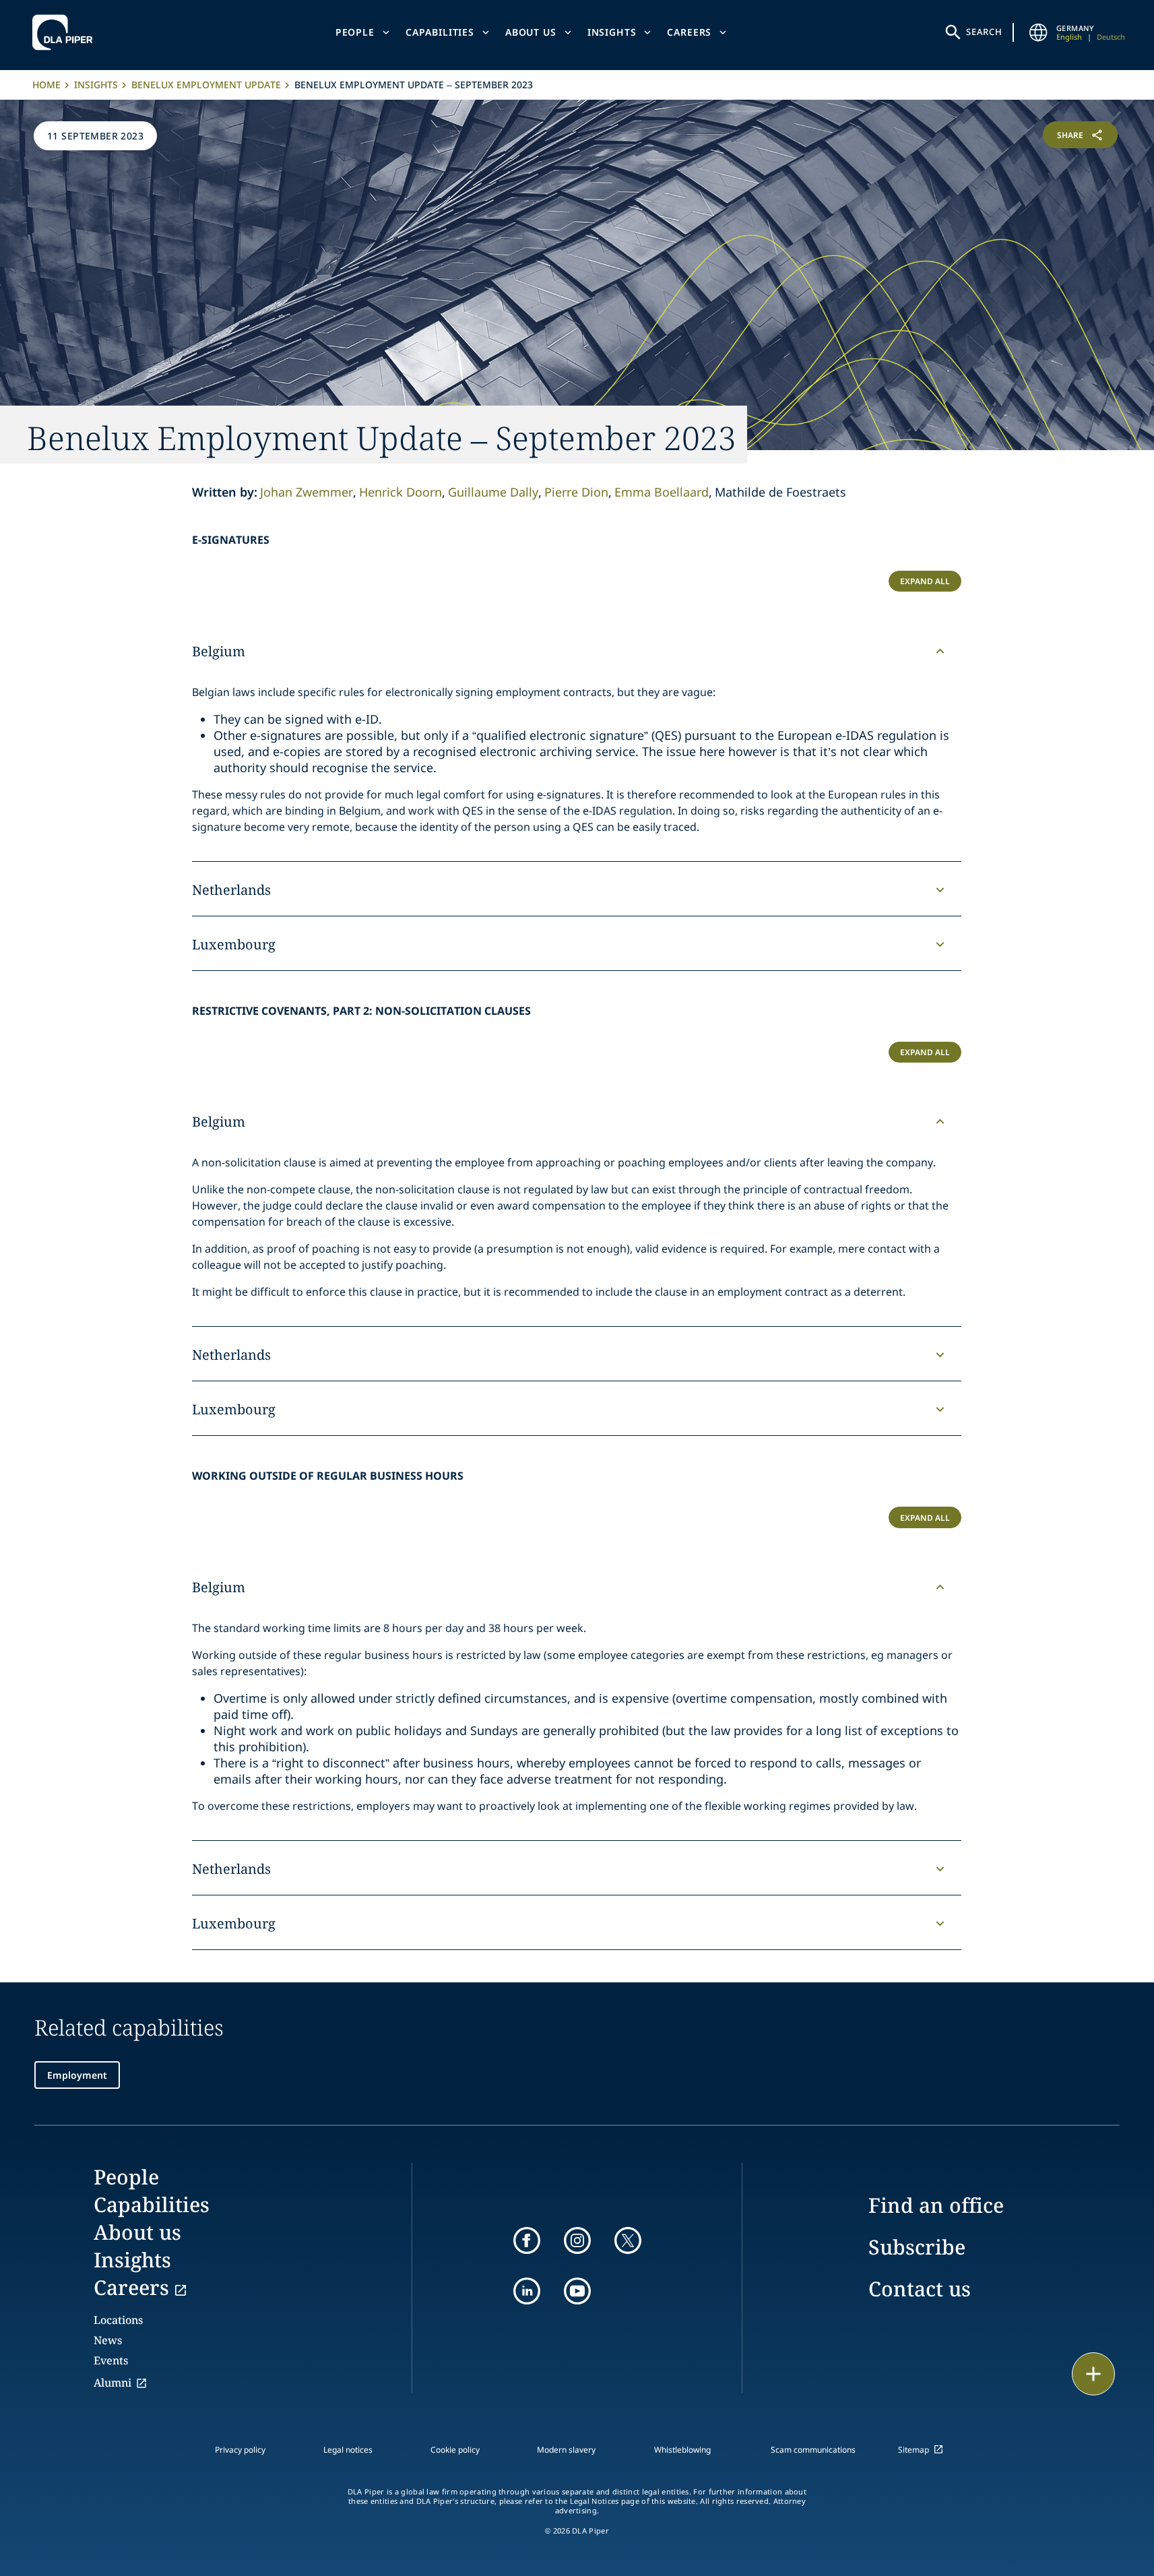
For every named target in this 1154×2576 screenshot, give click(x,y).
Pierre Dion (576, 492)
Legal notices (348, 2450)
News (108, 2340)
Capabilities (440, 32)
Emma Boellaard (662, 492)
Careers (689, 32)
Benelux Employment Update (206, 85)
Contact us (920, 2289)
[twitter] (628, 2240)
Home (46, 85)
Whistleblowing (682, 2450)
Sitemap (913, 2450)
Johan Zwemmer (307, 492)
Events (111, 2360)
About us (531, 32)
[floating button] (1093, 2374)
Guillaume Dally (493, 492)
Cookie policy (455, 2450)
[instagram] (577, 2240)
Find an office (936, 2205)
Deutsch (1111, 37)
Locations (118, 2320)
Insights (612, 32)
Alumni (113, 2383)
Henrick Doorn (400, 492)
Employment (77, 2075)
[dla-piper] (66, 32)
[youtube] (577, 2291)
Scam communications (813, 2450)
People (355, 32)
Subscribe (917, 2247)
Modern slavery (566, 2450)
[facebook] (527, 2240)
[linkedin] (527, 2291)
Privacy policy (240, 2450)
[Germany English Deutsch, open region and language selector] (1039, 32)
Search (984, 32)
